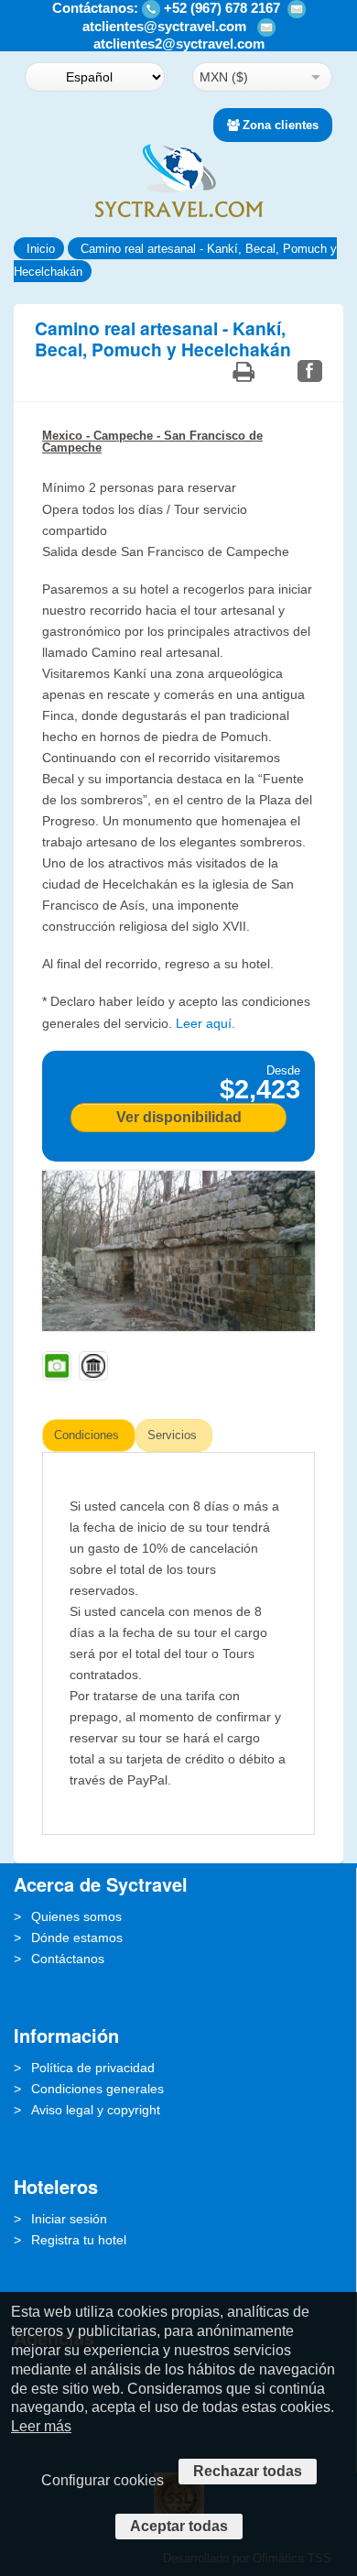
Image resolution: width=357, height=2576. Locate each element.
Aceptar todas (179, 2526)
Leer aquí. (206, 1023)
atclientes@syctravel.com (164, 26)
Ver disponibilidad (179, 1117)
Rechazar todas (248, 2471)
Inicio (41, 249)
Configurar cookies (103, 2480)
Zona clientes (281, 125)
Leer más (41, 2426)
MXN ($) (224, 77)
